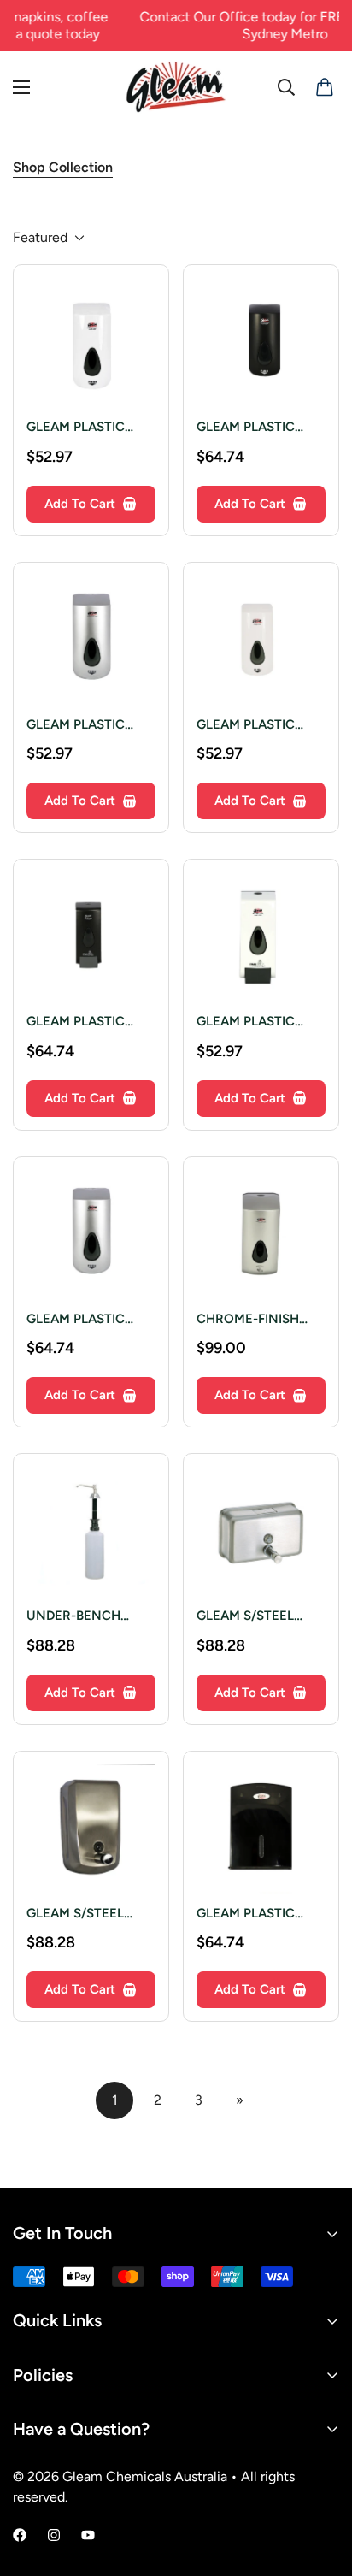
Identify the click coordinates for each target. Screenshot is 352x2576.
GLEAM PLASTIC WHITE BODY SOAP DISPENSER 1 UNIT (255, 726)
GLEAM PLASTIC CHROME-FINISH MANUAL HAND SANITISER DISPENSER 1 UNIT (82, 1320)
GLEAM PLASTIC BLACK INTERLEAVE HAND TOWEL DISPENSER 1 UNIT (257, 1914)
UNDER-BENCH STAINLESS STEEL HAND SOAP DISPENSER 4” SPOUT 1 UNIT (80, 1617)
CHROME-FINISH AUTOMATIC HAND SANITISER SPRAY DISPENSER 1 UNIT (254, 1320)
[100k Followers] (54, 2535)
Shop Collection (63, 167)
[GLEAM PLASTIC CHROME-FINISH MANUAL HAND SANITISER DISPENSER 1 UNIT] (91, 1235)
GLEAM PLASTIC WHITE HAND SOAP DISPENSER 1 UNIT (86, 428)
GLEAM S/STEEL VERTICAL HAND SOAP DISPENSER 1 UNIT (84, 1914)
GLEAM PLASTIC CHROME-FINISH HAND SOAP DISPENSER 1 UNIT (82, 726)
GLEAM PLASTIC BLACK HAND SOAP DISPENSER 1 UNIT (256, 428)
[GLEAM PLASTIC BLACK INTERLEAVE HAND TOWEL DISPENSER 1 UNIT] (261, 1829)
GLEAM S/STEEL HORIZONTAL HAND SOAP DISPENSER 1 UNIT (258, 1617)
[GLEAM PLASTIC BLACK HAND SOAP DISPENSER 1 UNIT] (261, 343)
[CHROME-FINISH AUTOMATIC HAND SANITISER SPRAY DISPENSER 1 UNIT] (261, 1235)
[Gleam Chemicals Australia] (176, 87)
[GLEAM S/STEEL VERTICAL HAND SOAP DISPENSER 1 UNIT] (91, 1829)
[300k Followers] (20, 2535)
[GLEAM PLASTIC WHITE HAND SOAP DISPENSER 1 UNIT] (91, 343)
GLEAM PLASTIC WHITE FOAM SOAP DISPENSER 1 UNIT (256, 1022)
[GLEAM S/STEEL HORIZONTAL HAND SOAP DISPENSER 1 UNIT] (261, 1531)
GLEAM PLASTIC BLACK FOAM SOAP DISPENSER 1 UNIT (86, 1022)
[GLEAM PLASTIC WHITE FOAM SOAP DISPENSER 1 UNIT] (261, 937)
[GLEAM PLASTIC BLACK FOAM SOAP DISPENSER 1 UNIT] (91, 937)
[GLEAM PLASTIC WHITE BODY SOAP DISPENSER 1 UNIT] (261, 640)
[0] (321, 87)
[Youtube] (88, 2535)
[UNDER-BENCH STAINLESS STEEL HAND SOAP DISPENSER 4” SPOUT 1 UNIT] (91, 1531)
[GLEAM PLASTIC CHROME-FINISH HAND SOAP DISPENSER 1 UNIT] (91, 640)
